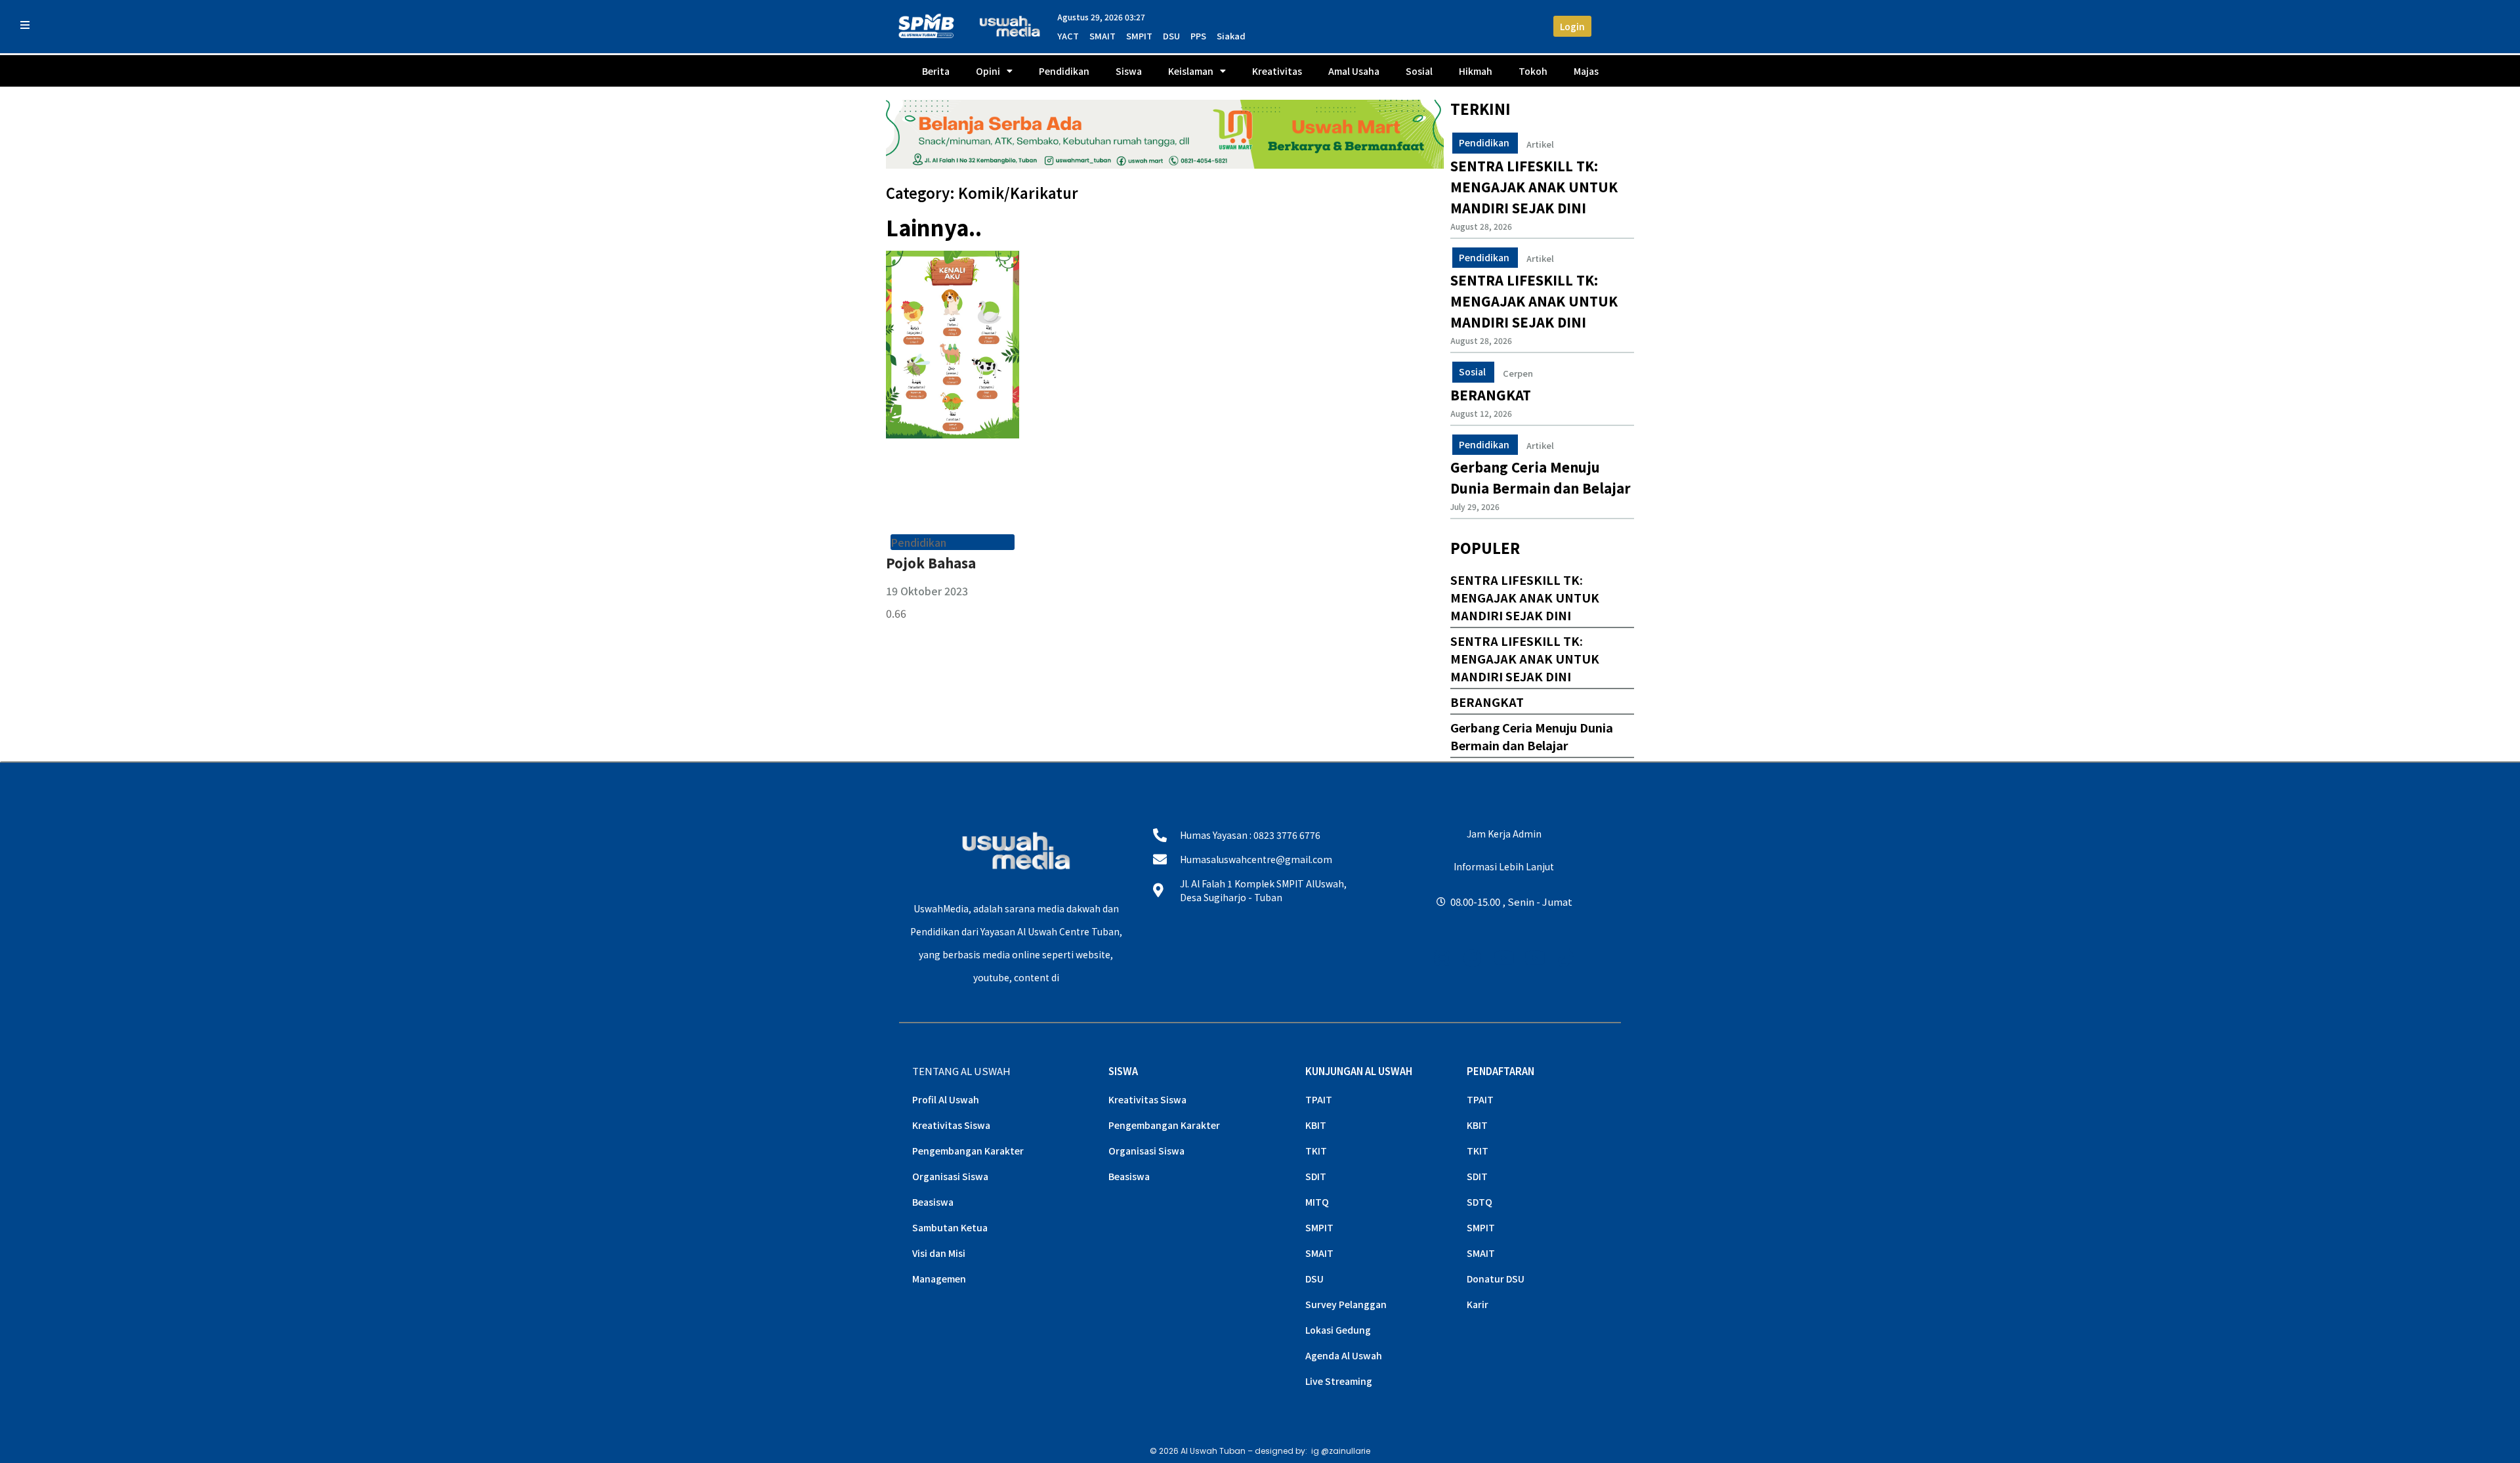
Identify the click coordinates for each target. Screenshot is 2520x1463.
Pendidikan (1064, 71)
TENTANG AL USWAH (961, 1071)
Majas (1586, 71)
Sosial (1419, 71)
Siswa (1129, 71)
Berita (936, 71)
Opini (988, 71)
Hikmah (1476, 71)
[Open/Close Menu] (25, 25)
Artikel (1540, 144)
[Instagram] (1442, 958)
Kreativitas (1277, 71)
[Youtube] (1504, 958)
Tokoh (1533, 71)
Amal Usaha (1354, 71)
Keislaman (1191, 71)
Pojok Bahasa (931, 563)
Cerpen (1518, 373)
